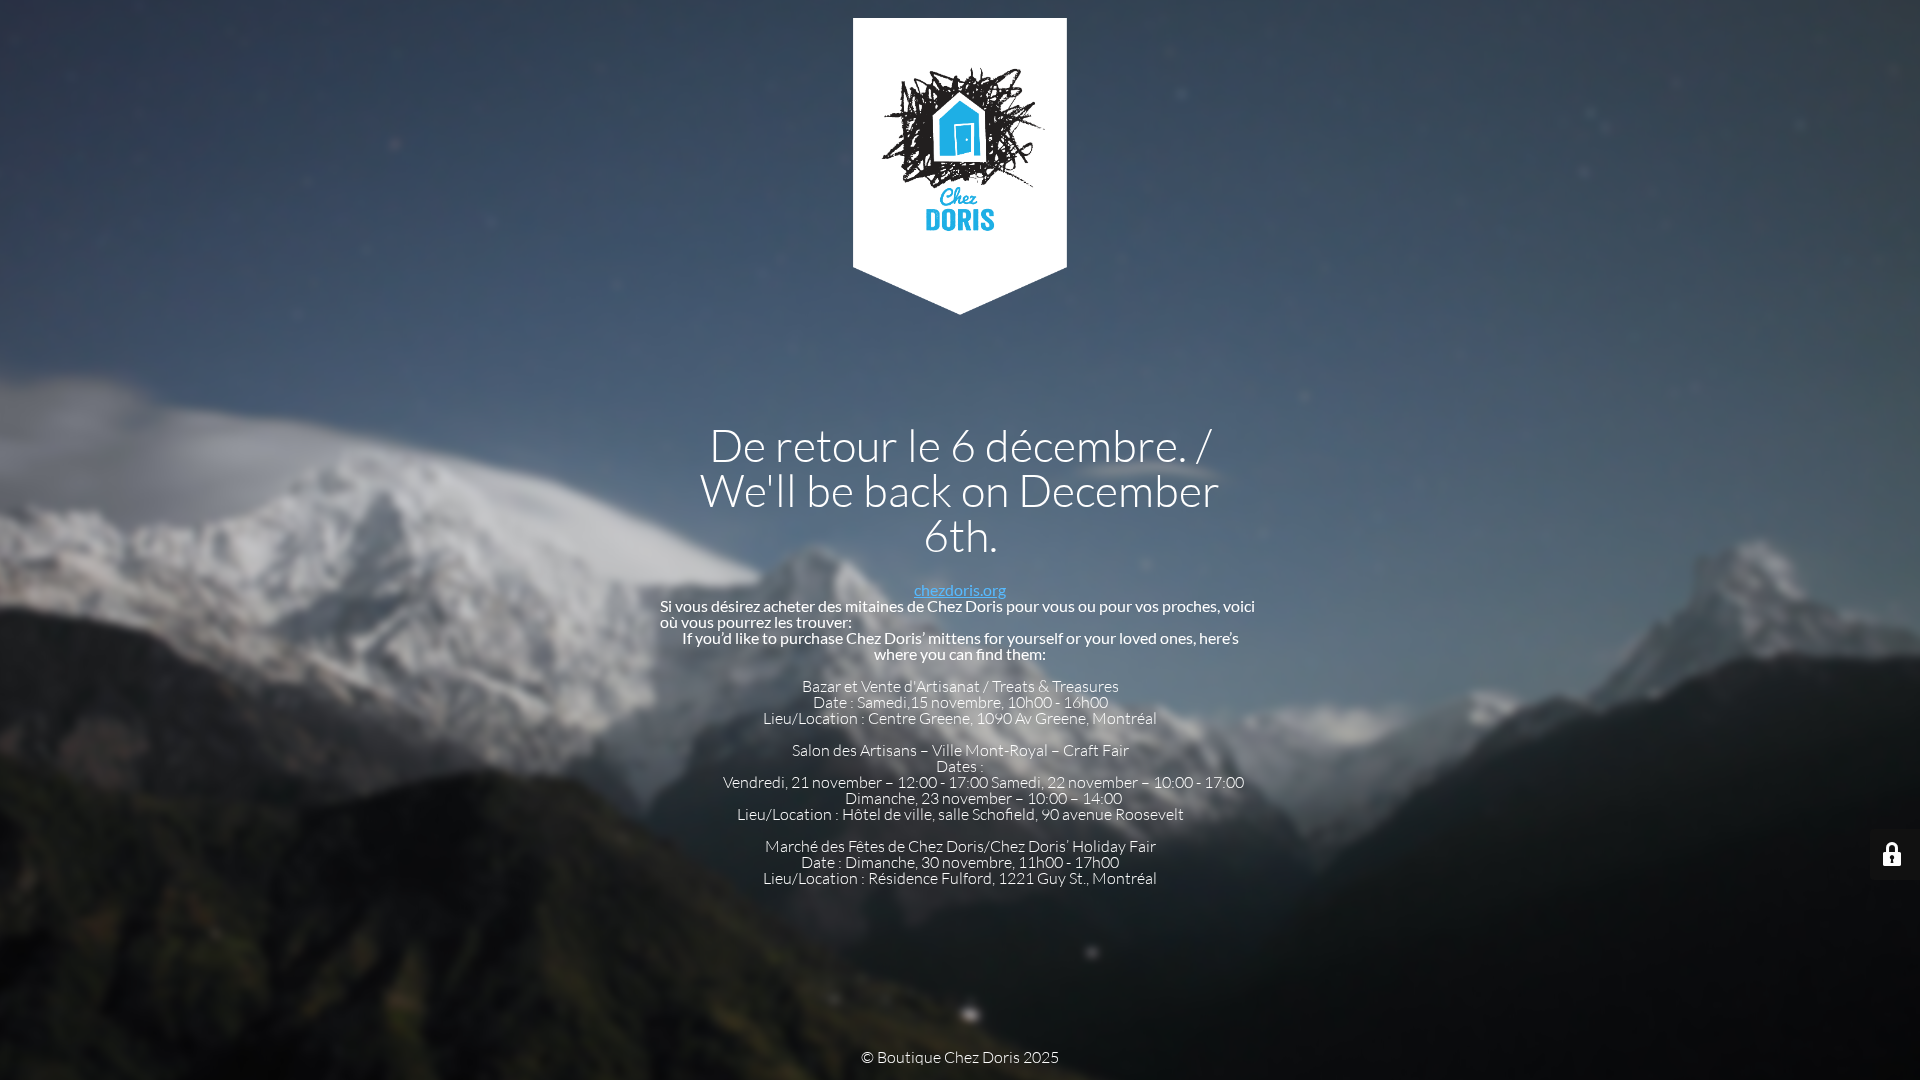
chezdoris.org (960, 589)
